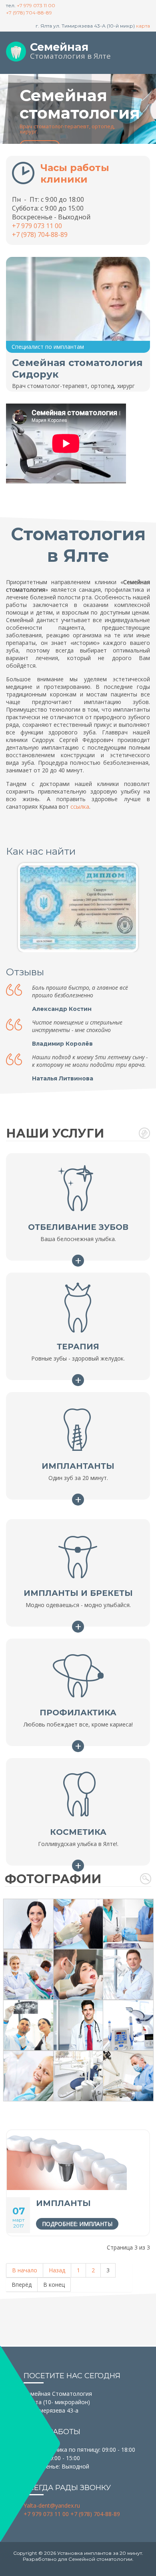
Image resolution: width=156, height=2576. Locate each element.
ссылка (80, 807)
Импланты (63, 2203)
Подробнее (78, 1260)
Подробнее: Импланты (77, 2224)
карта (143, 26)
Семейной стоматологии (100, 2559)
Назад (57, 2270)
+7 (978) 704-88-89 (29, 13)
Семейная (59, 47)
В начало (25, 2270)
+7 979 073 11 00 (36, 5)
